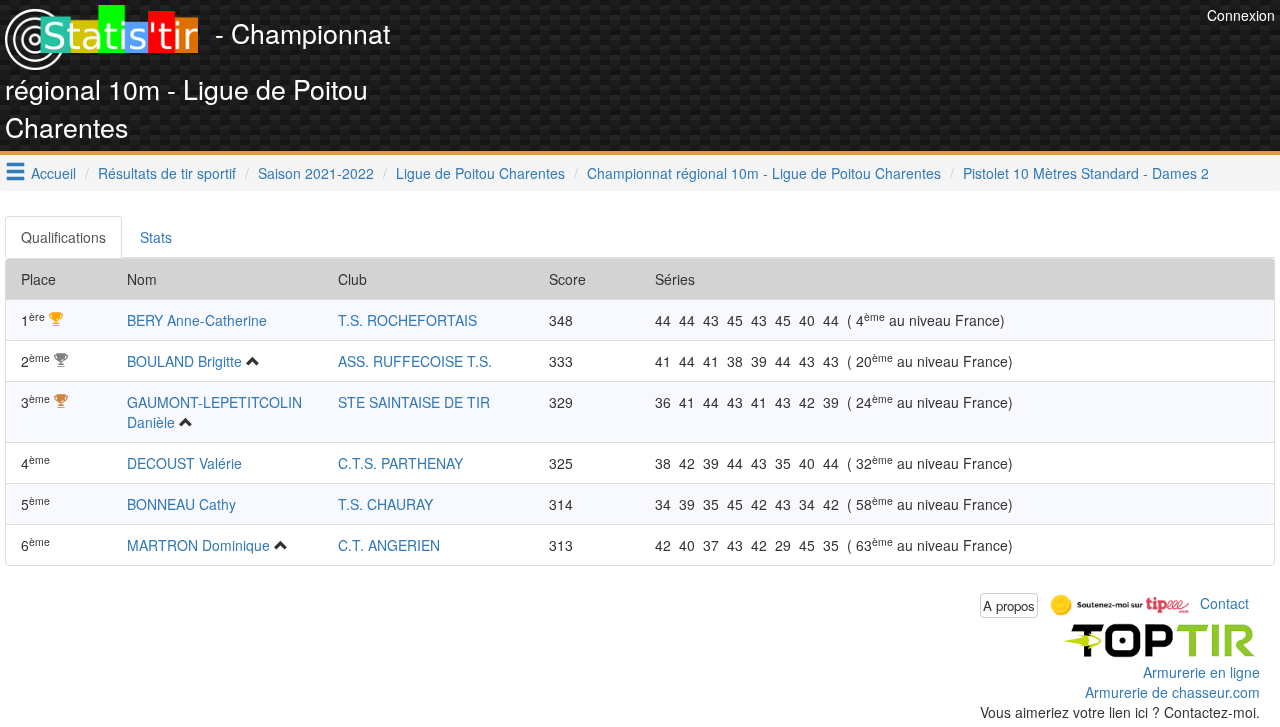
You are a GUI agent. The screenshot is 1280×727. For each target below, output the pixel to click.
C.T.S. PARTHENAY (400, 463)
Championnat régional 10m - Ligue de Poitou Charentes (764, 173)
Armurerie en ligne (1201, 672)
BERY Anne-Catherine (197, 320)
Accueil (53, 173)
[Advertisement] (838, 50)
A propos (1009, 605)
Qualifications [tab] (63, 237)
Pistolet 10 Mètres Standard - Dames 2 (1086, 173)
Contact (1224, 603)
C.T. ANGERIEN (389, 545)
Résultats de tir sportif (167, 173)
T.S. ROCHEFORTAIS (407, 320)
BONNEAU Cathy (181, 504)
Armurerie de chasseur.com (1172, 692)
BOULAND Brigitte (184, 361)
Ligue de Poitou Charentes (480, 173)
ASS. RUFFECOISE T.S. (415, 361)
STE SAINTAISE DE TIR (414, 402)
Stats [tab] (156, 237)
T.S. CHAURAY (385, 504)
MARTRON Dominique (198, 545)
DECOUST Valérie (184, 463)
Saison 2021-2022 (316, 173)
